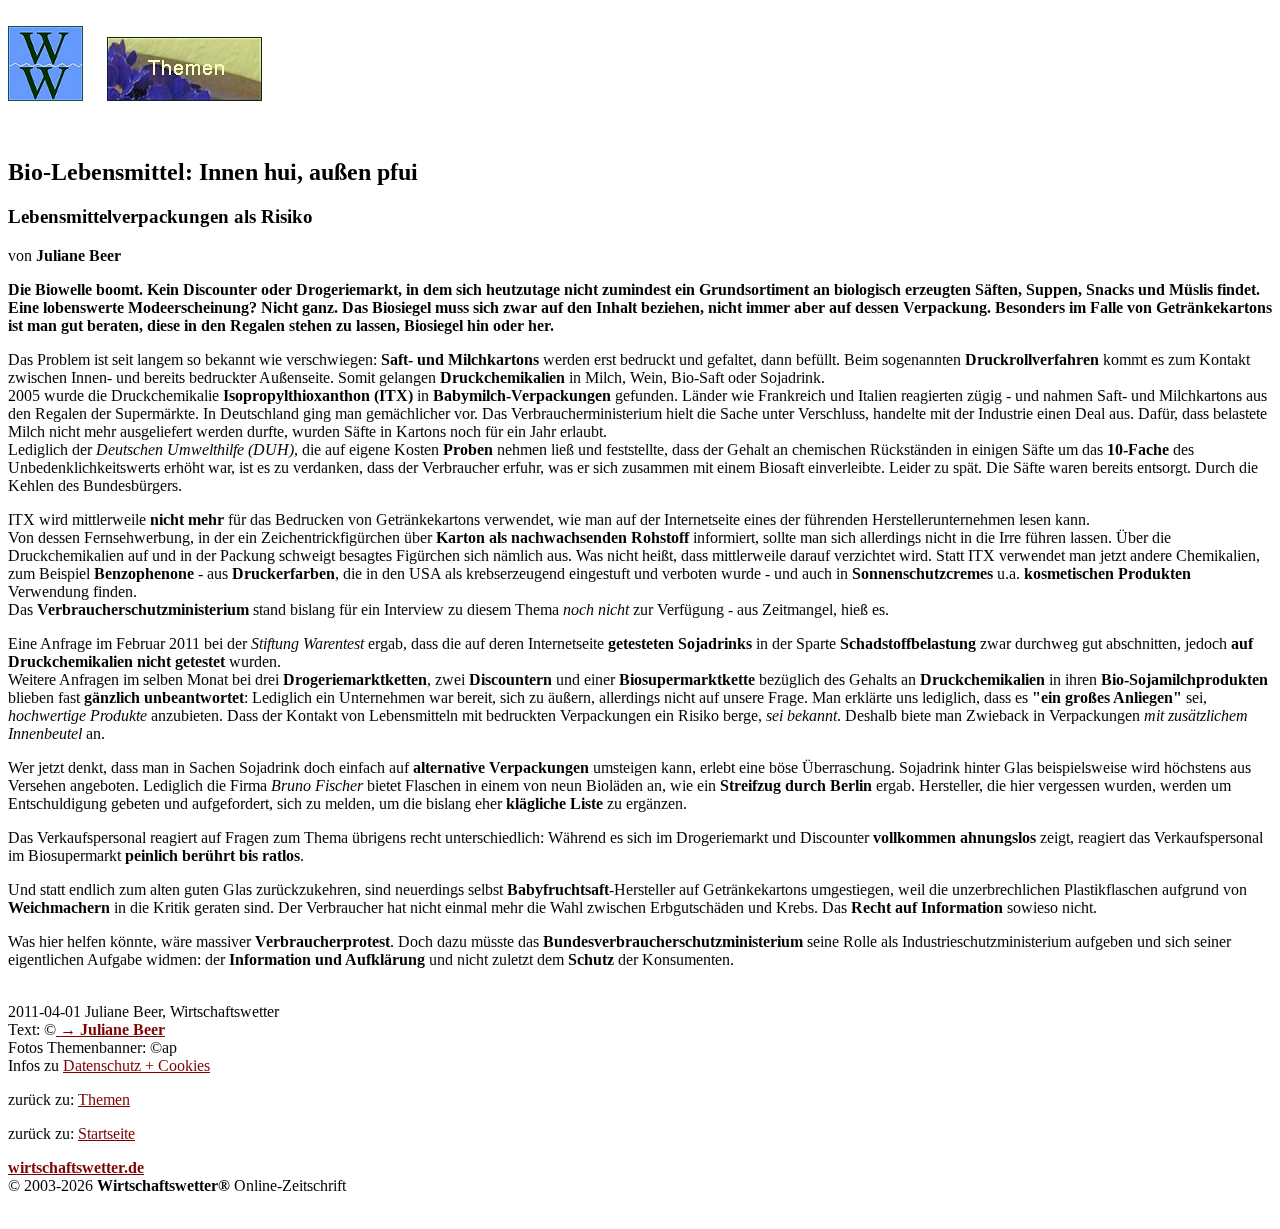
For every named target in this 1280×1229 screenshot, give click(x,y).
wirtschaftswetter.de (76, 1167)
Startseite (106, 1133)
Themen (104, 1099)
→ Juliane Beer (110, 1029)
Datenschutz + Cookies (136, 1065)
